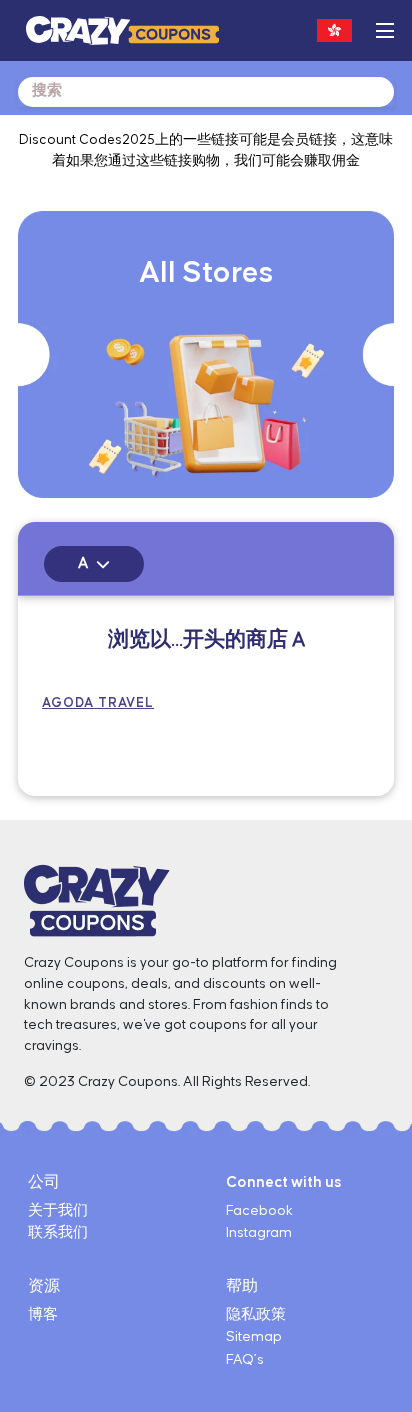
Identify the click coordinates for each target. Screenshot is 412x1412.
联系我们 (58, 1233)
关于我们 (58, 1211)
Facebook (259, 1211)
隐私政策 (256, 1315)
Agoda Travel (98, 703)
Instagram (259, 1233)
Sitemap (254, 1337)
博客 (43, 1315)
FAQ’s (245, 1360)
